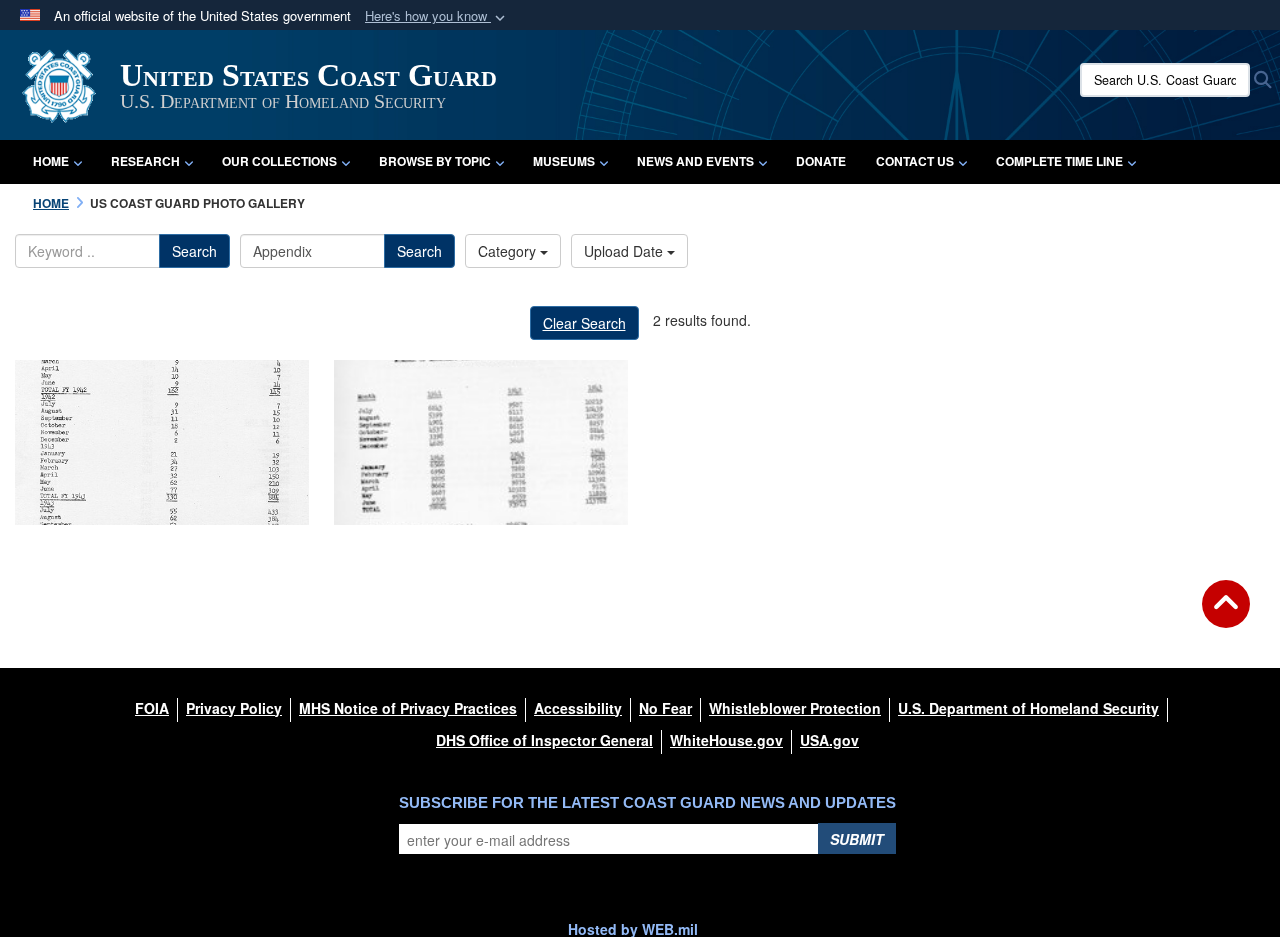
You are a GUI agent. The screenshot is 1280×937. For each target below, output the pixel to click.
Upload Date (625, 251)
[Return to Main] (1226, 616)
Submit (857, 839)
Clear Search (584, 323)
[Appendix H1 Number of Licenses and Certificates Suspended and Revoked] (162, 442)
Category (509, 251)
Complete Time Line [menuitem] (1059, 161)
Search (194, 251)
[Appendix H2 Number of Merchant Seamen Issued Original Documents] (481, 442)
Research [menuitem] (145, 161)
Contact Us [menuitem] (915, 161)
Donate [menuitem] (821, 161)
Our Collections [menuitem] (279, 161)
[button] (437, 16)
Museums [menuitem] (564, 161)
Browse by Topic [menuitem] (435, 161)
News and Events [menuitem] (695, 161)
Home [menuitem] (51, 161)
